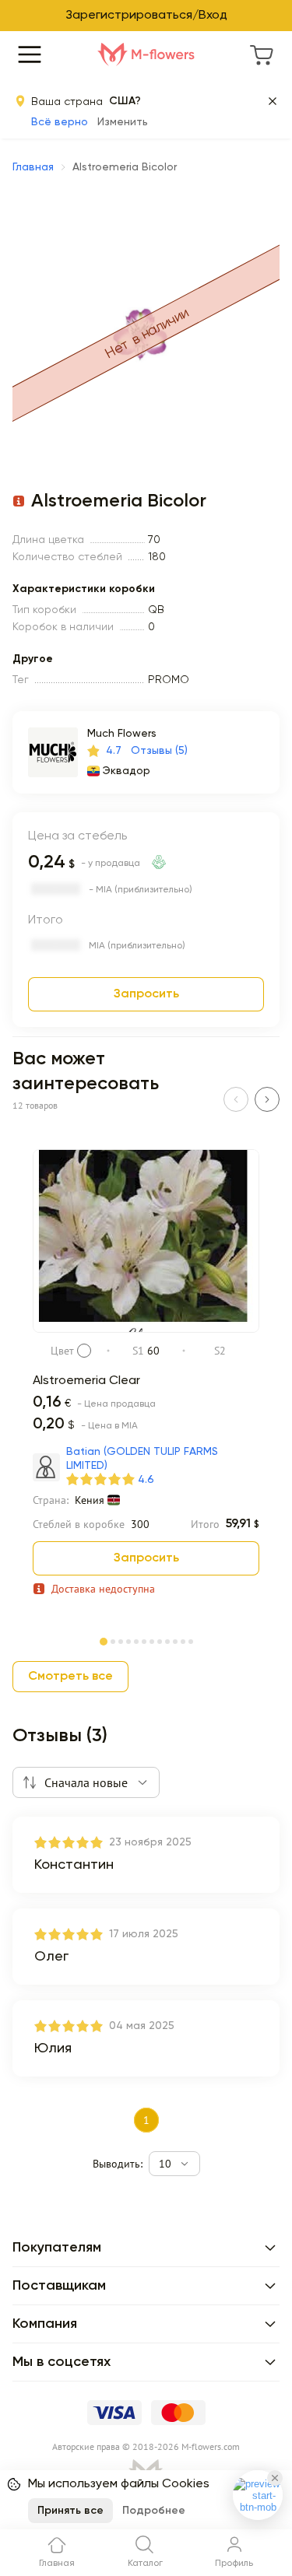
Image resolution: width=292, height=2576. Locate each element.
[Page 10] (175, 1640)
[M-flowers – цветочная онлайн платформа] (146, 54)
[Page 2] (113, 1640)
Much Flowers (122, 734)
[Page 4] (128, 1640)
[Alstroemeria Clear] (146, 1330)
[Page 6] (144, 1640)
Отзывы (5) (159, 751)
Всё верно (60, 122)
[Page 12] (191, 1640)
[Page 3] (121, 1640)
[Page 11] (183, 1640)
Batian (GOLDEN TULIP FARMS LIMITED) (142, 1459)
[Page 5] (136, 1640)
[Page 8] (160, 1640)
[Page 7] (152, 1640)
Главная (33, 167)
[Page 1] (104, 1638)
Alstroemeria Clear (86, 1381)
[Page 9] (167, 1640)
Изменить (123, 122)
